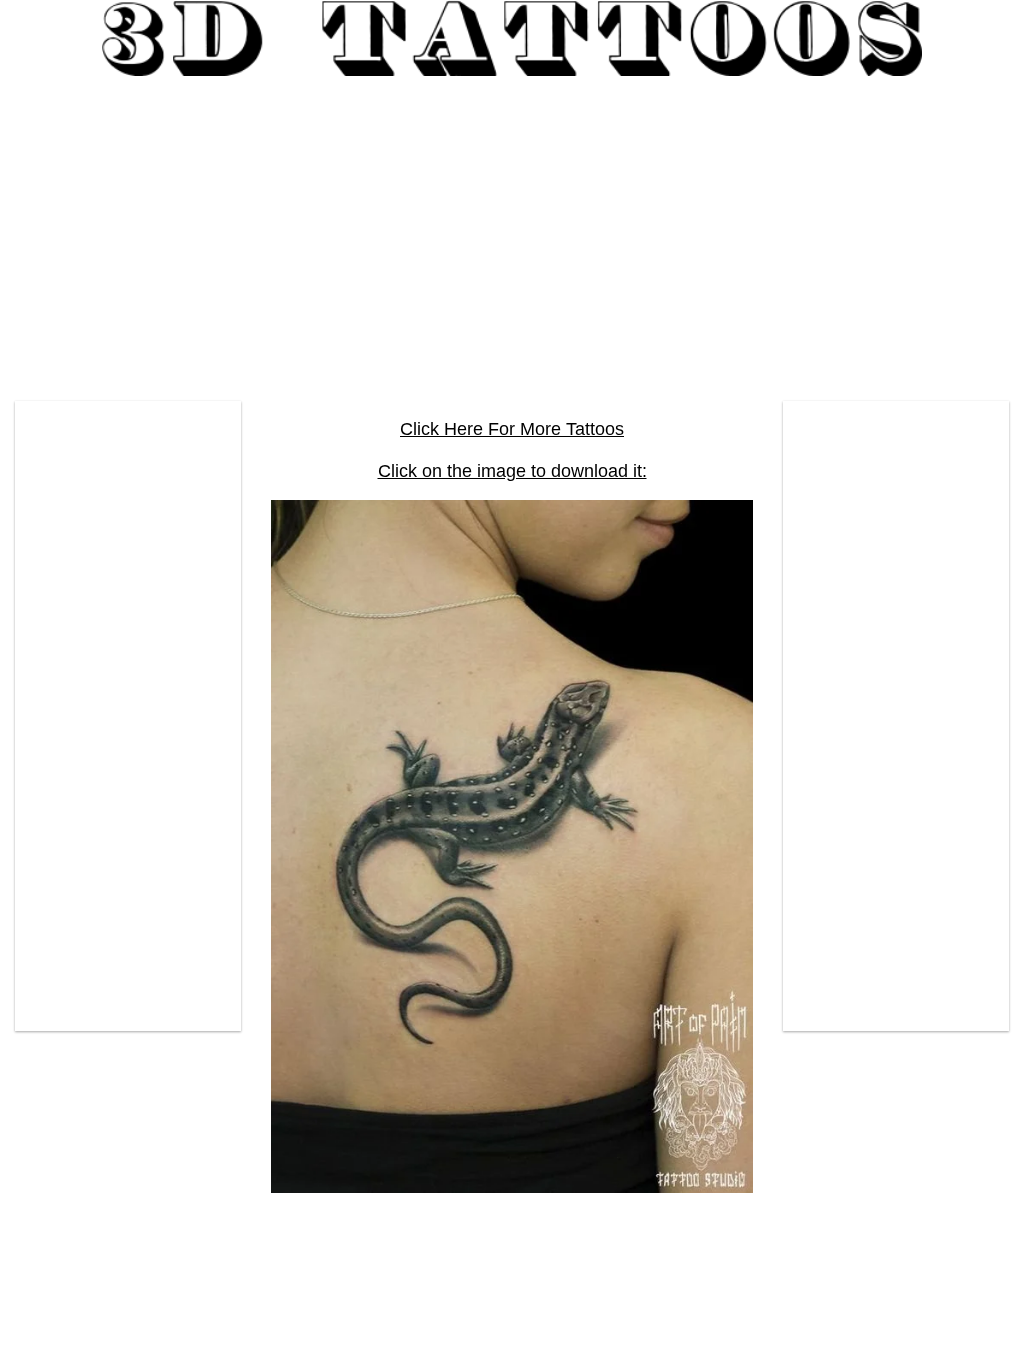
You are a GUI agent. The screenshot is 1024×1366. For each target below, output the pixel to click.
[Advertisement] (512, 231)
